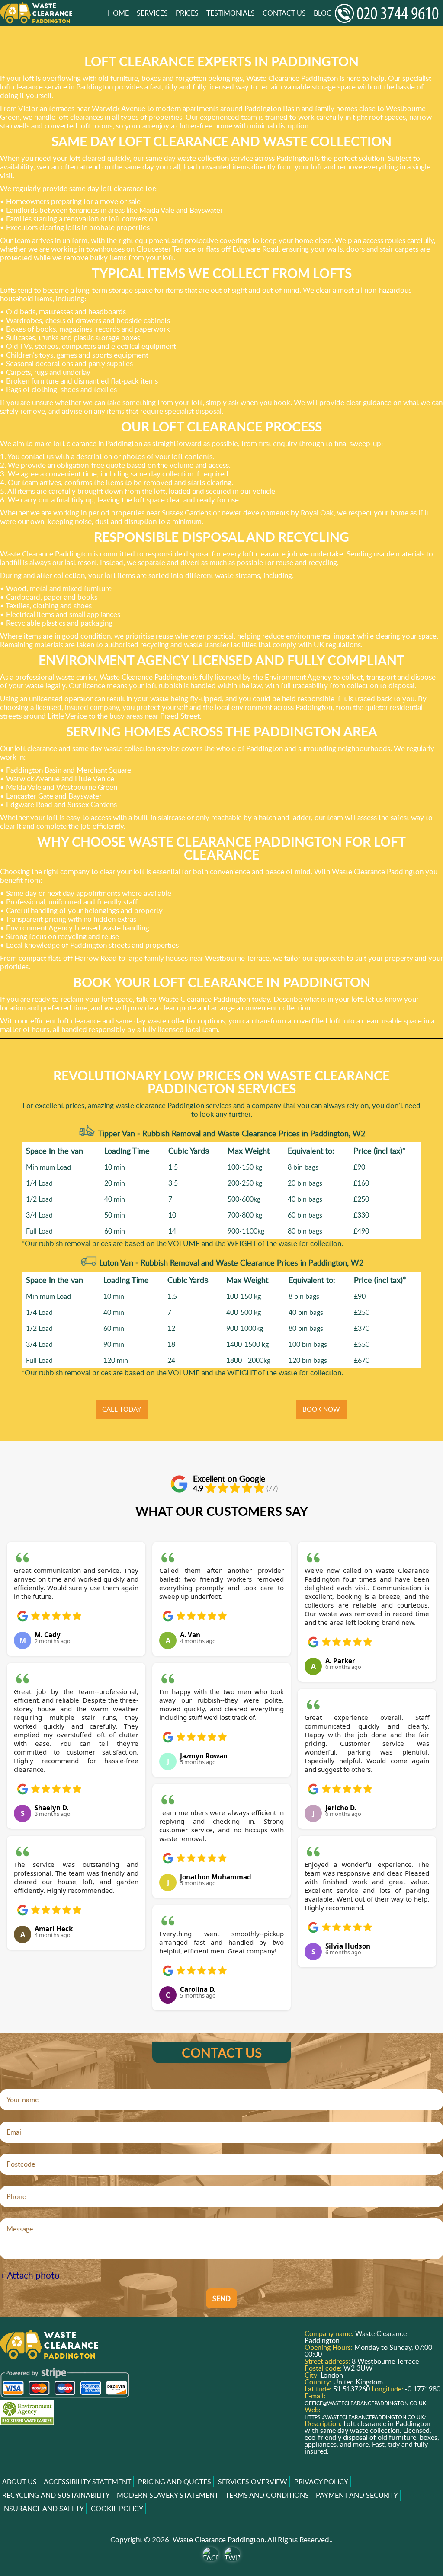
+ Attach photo (30, 2275)
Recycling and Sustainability (56, 2495)
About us (19, 2482)
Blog (323, 13)
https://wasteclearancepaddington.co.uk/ (365, 2417)
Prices (187, 13)
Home (118, 13)
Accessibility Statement (87, 2482)
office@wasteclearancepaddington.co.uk (365, 2403)
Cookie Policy (117, 2509)
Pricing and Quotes (175, 2482)
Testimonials (231, 13)
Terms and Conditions (267, 2495)
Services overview (253, 2482)
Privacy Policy (321, 2482)
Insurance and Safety (43, 2509)
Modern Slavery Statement (168, 2495)
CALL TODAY (122, 1409)
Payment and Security (357, 2495)
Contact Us (284, 13)
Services (152, 13)
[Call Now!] (389, 13)
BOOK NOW (321, 1409)
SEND (221, 2298)
